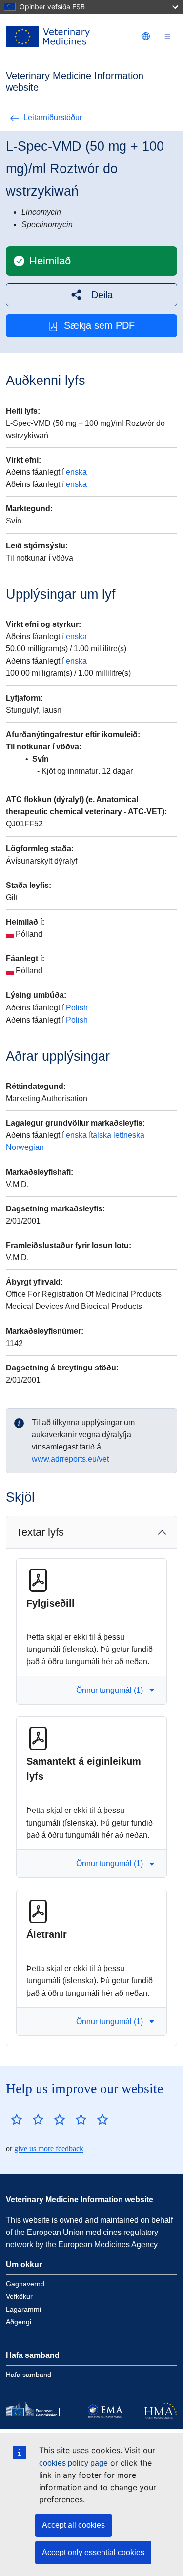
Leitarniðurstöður (53, 117)
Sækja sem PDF (99, 325)
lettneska (129, 1135)
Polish (77, 1008)
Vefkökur (19, 2296)
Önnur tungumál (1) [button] (110, 1690)
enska (76, 472)
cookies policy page (73, 2463)
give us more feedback (49, 2148)
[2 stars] (27, 2119)
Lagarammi (23, 2309)
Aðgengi (19, 2322)
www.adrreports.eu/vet (70, 1459)
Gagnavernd (25, 2284)
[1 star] (17, 2119)
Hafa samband (29, 2375)
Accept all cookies (73, 2525)
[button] (91, 295)
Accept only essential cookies (93, 2552)
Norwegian (25, 1147)
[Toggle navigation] (167, 37)
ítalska (100, 1135)
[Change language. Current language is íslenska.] (146, 36)
